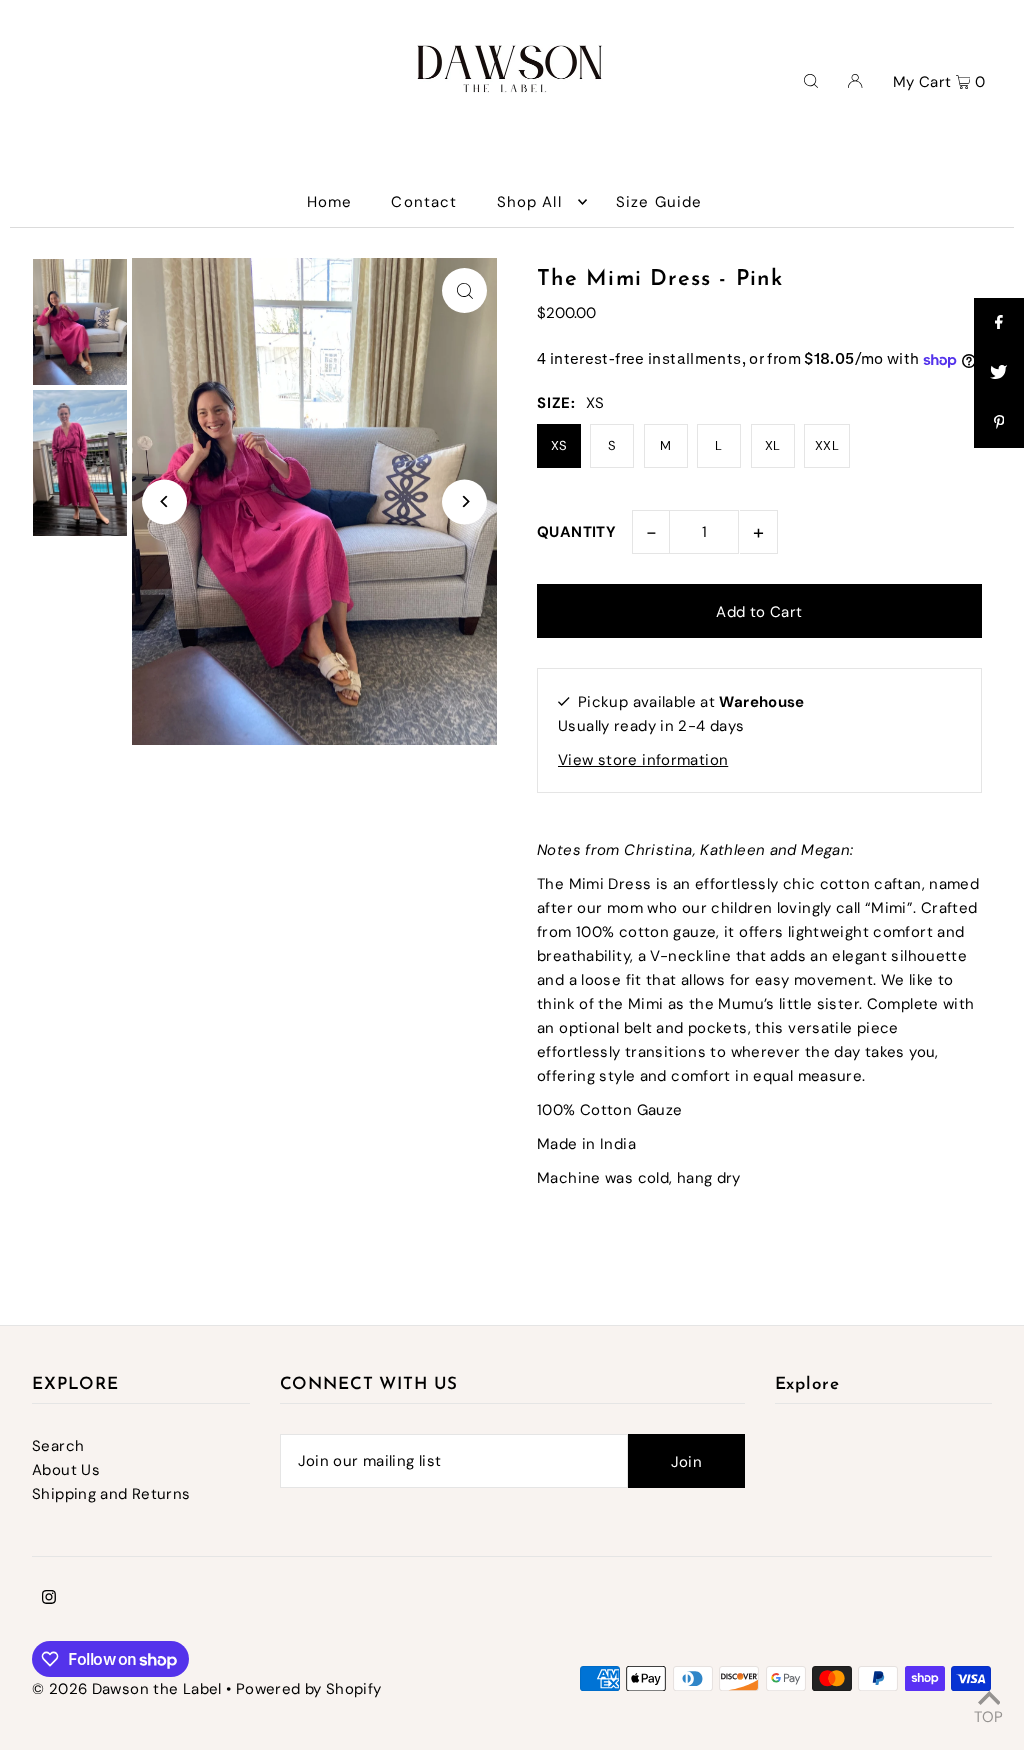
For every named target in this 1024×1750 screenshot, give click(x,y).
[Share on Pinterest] (999, 423)
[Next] (464, 501)
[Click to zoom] (464, 290)
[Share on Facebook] (999, 323)
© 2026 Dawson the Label (127, 1689)
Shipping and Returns (111, 1494)
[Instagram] (49, 1599)
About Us (66, 1470)
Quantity (576, 532)
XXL (827, 445)
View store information (643, 760)
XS (559, 445)
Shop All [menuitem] (529, 202)
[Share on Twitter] (999, 373)
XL (773, 445)
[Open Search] (811, 80)
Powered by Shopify (309, 1689)
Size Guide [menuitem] (659, 202)
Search (58, 1446)
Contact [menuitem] (424, 202)
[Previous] (164, 501)
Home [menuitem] (330, 202)
